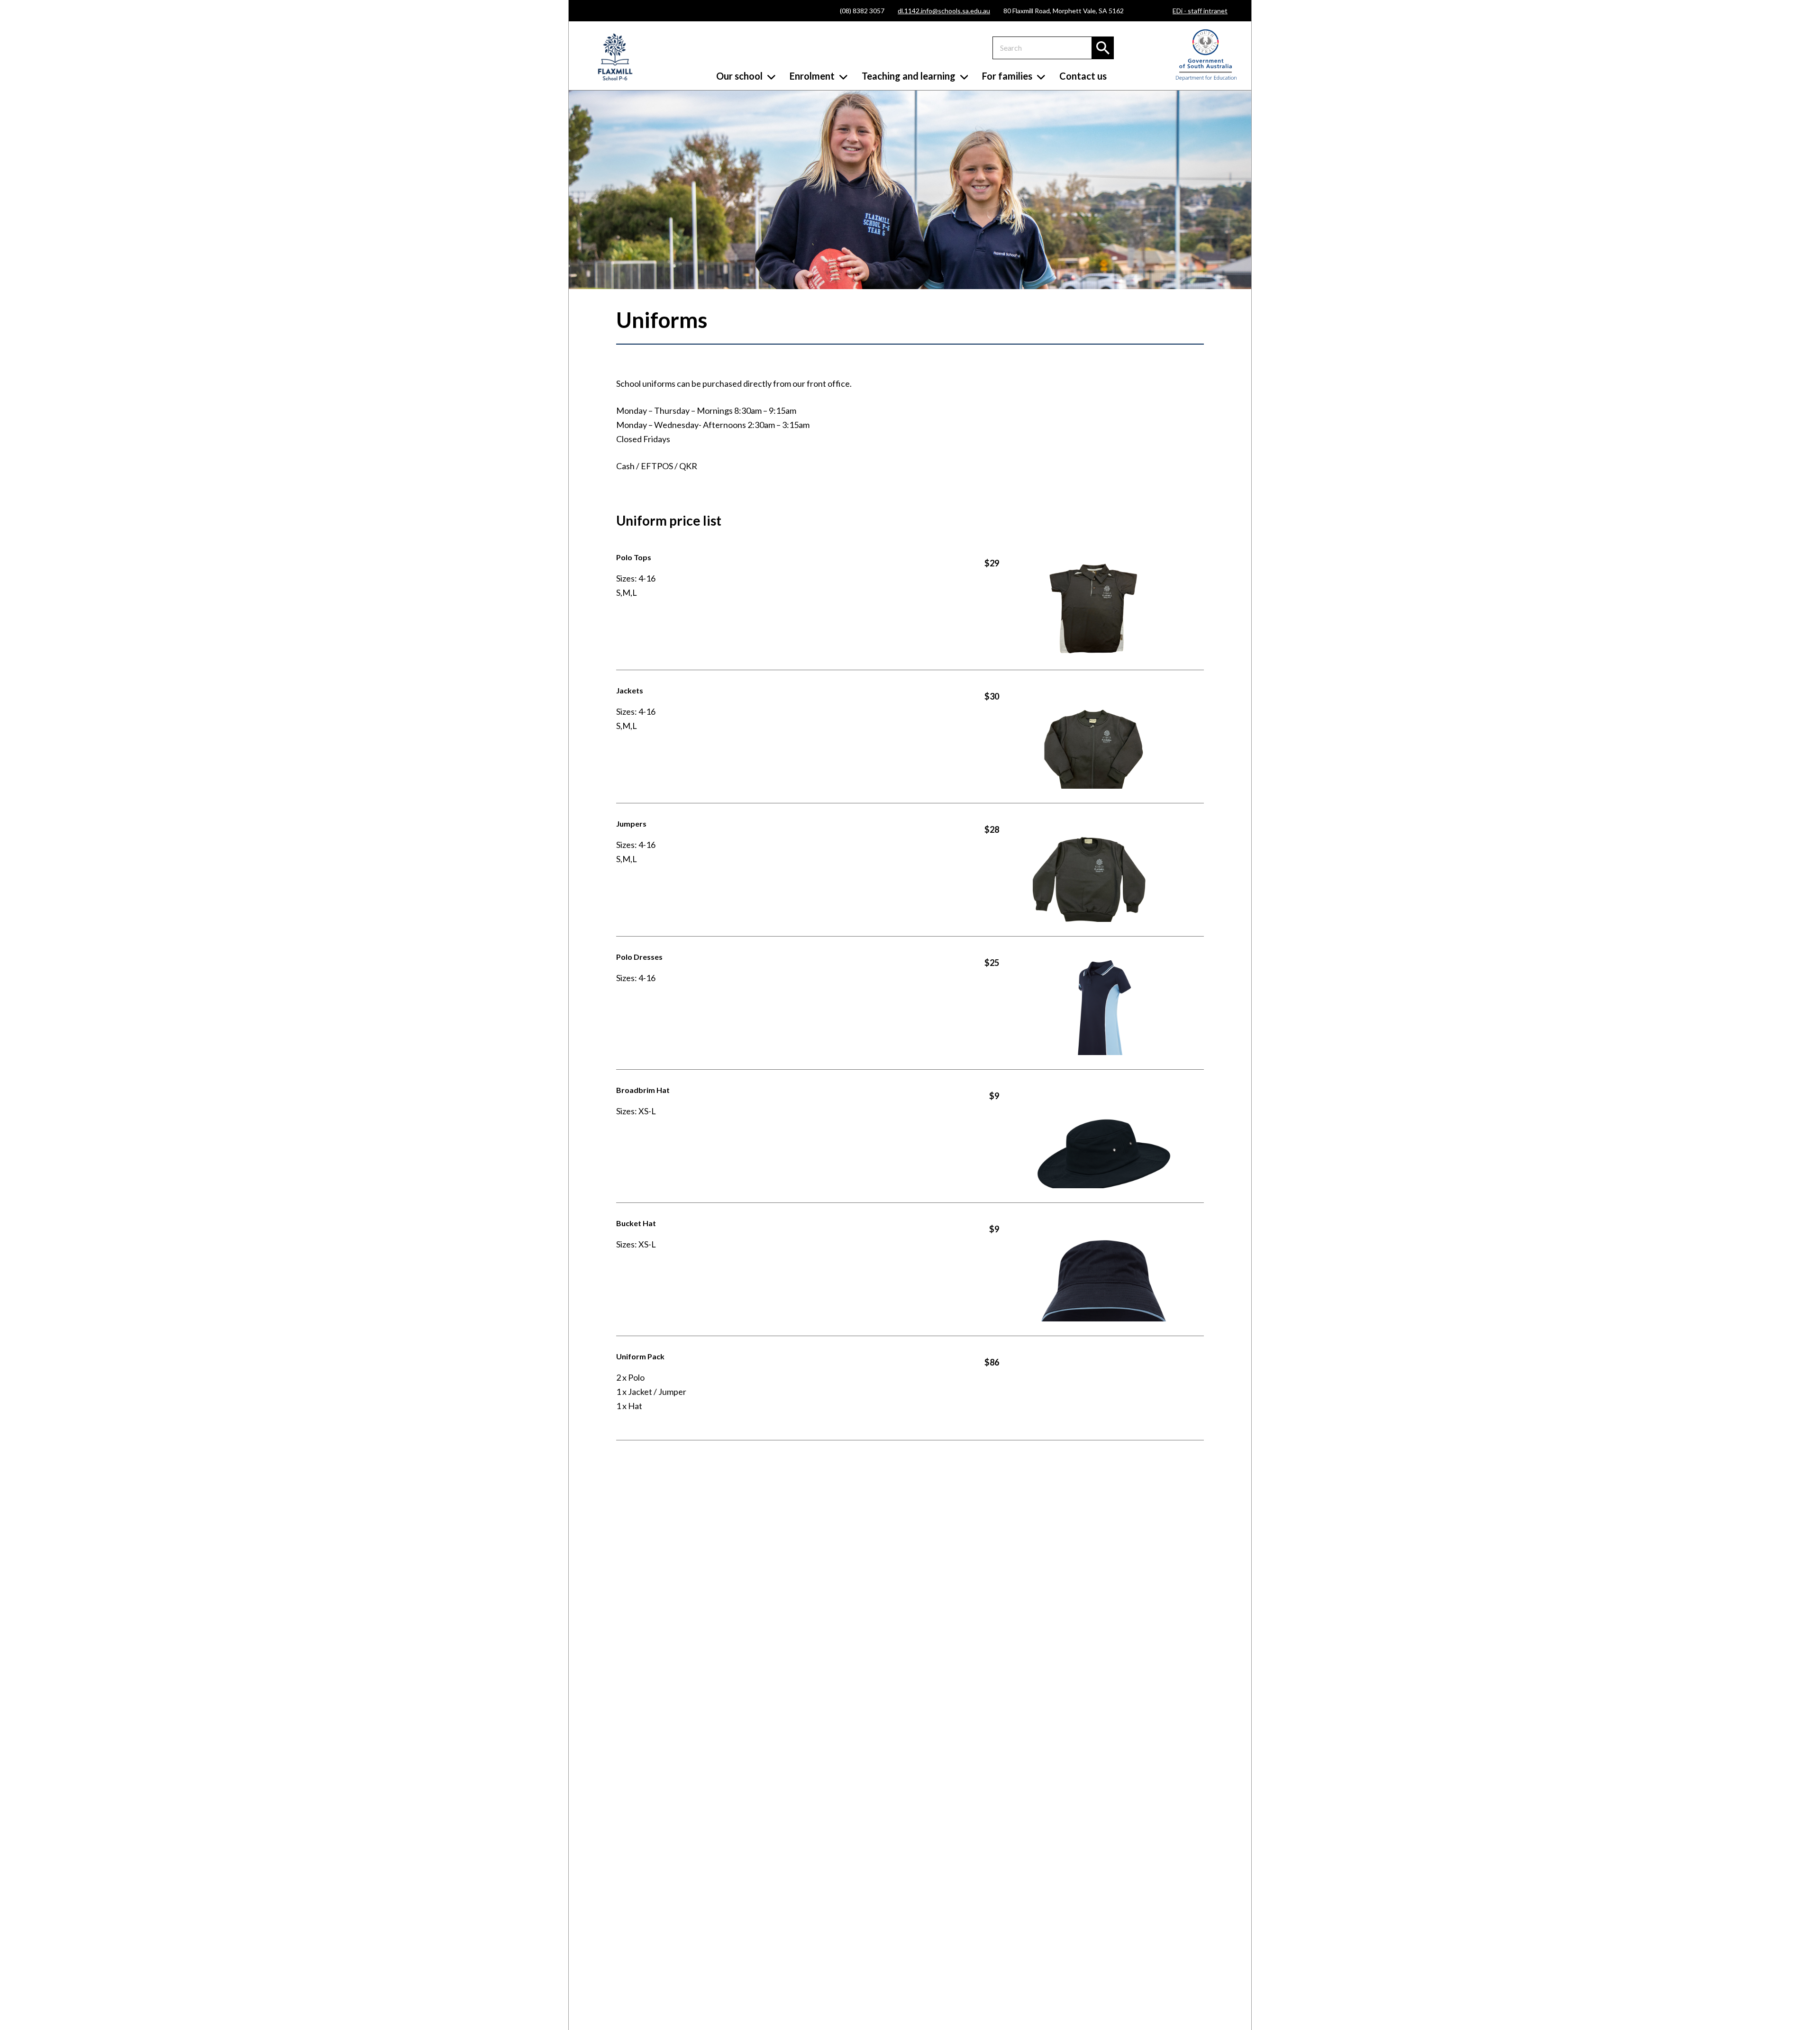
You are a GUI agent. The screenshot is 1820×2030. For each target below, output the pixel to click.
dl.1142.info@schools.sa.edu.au (944, 11)
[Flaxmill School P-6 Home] (615, 57)
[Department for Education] (1206, 78)
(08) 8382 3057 (862, 11)
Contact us (1083, 76)
